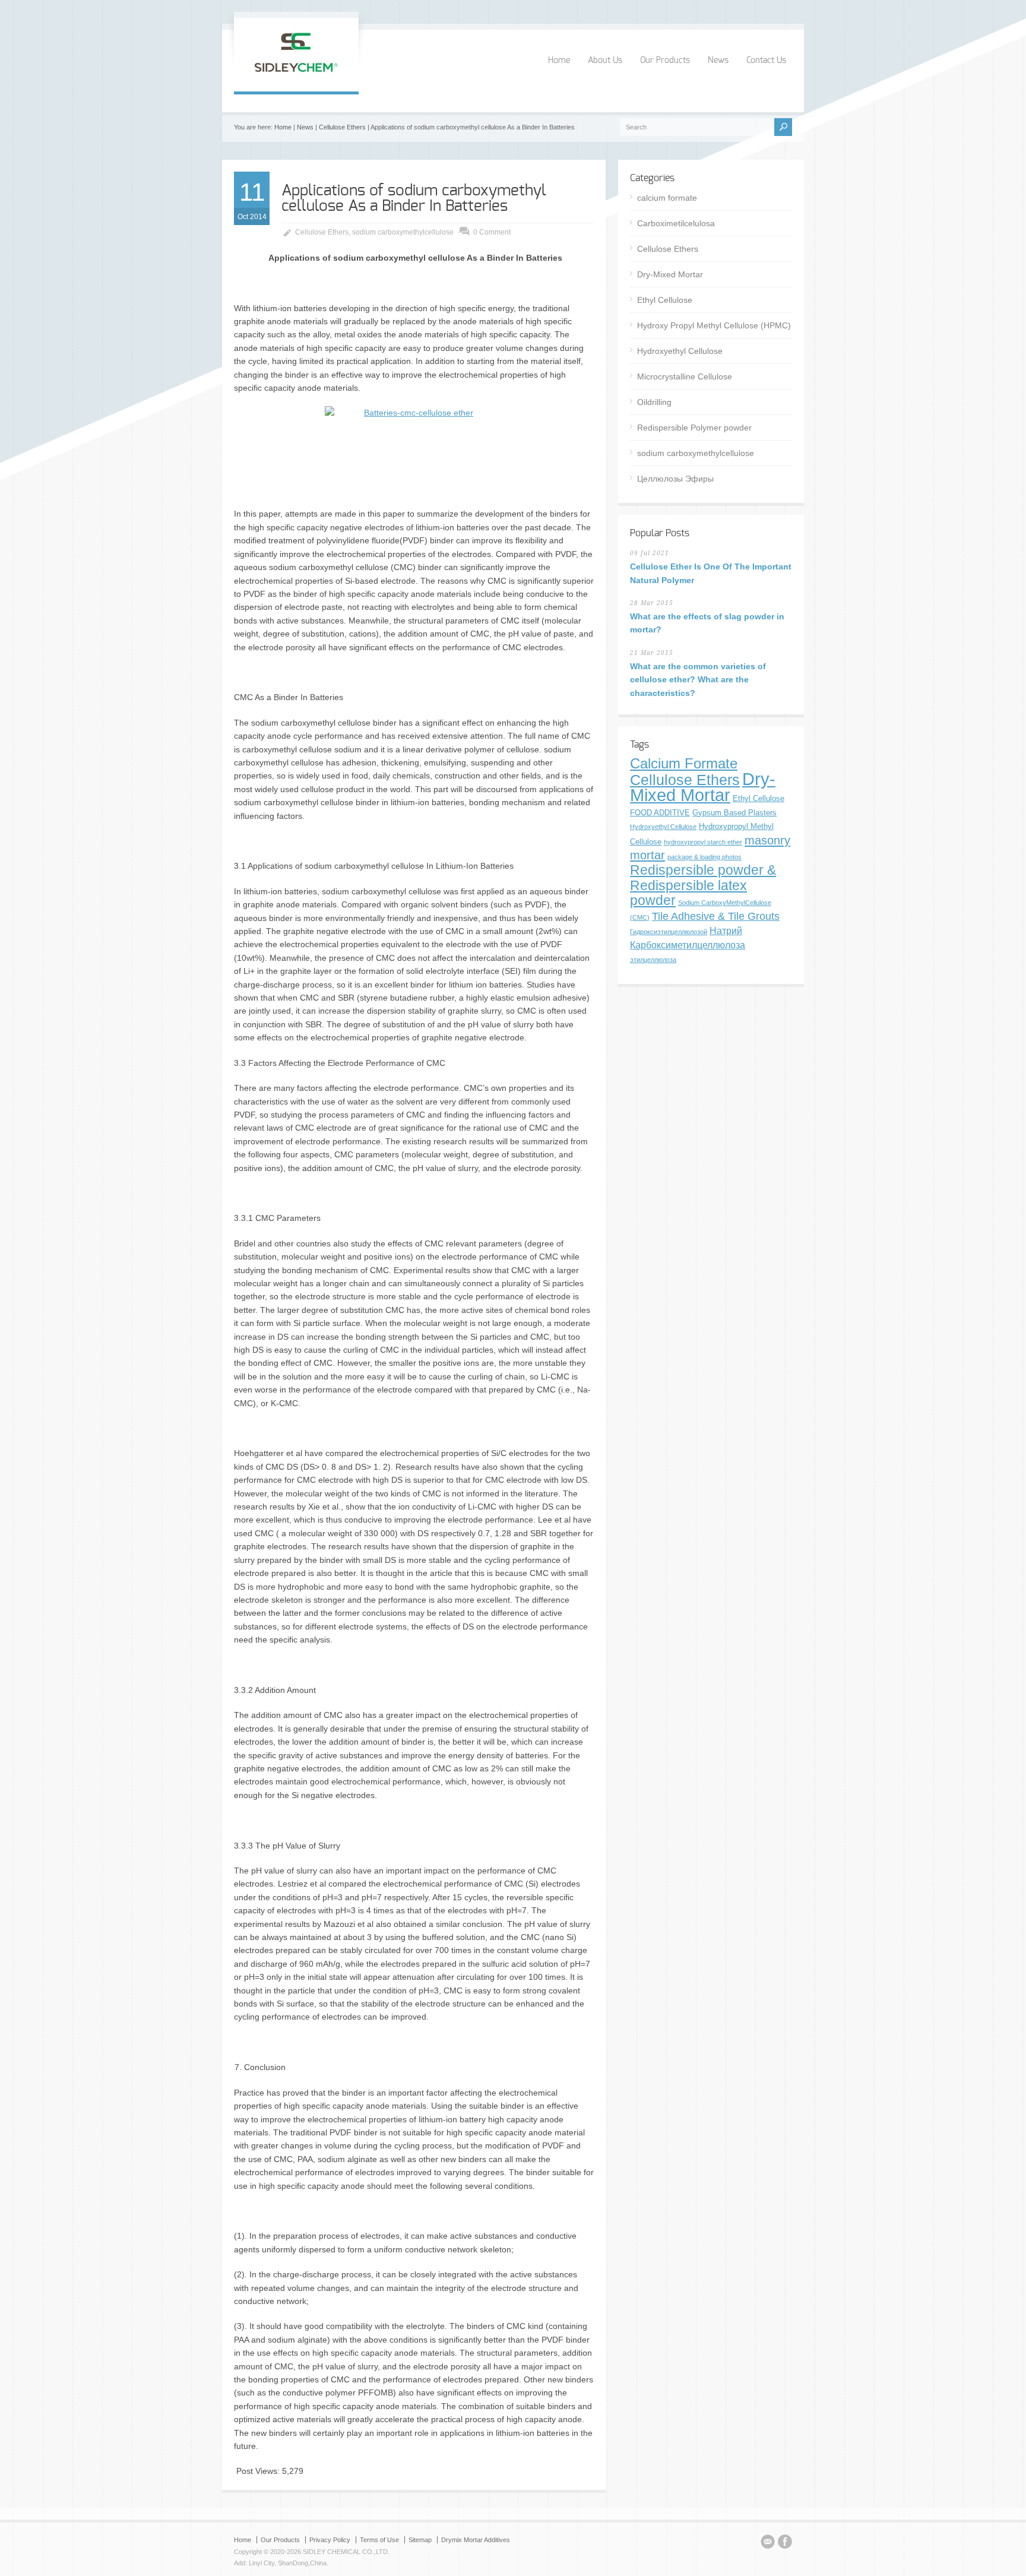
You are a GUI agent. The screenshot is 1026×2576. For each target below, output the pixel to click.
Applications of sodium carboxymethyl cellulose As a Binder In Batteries (414, 198)
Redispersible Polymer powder (694, 428)
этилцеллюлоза (653, 960)
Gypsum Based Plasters (734, 813)
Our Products (665, 61)
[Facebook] (785, 2543)
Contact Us (766, 61)
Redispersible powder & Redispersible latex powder (703, 885)
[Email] (768, 2543)
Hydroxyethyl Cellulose (680, 351)
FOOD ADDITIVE (660, 813)
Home (559, 61)
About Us (605, 61)
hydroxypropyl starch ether (703, 842)
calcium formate (667, 198)
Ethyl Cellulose (665, 300)
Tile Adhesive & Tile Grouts (716, 916)
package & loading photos (704, 857)
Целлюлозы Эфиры (675, 479)
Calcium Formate (684, 764)
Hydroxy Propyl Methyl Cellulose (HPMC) (714, 325)
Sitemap (420, 2540)
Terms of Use (379, 2540)
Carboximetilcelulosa (676, 223)
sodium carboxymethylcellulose (403, 232)
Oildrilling (654, 402)
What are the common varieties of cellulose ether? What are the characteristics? (698, 680)
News (718, 61)
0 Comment (492, 232)
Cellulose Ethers (342, 127)
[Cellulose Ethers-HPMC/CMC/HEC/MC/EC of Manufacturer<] (296, 79)
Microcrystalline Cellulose (685, 376)
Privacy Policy (330, 2540)
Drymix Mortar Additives (476, 2540)
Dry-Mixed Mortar (670, 274)
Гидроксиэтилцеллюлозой (669, 932)
